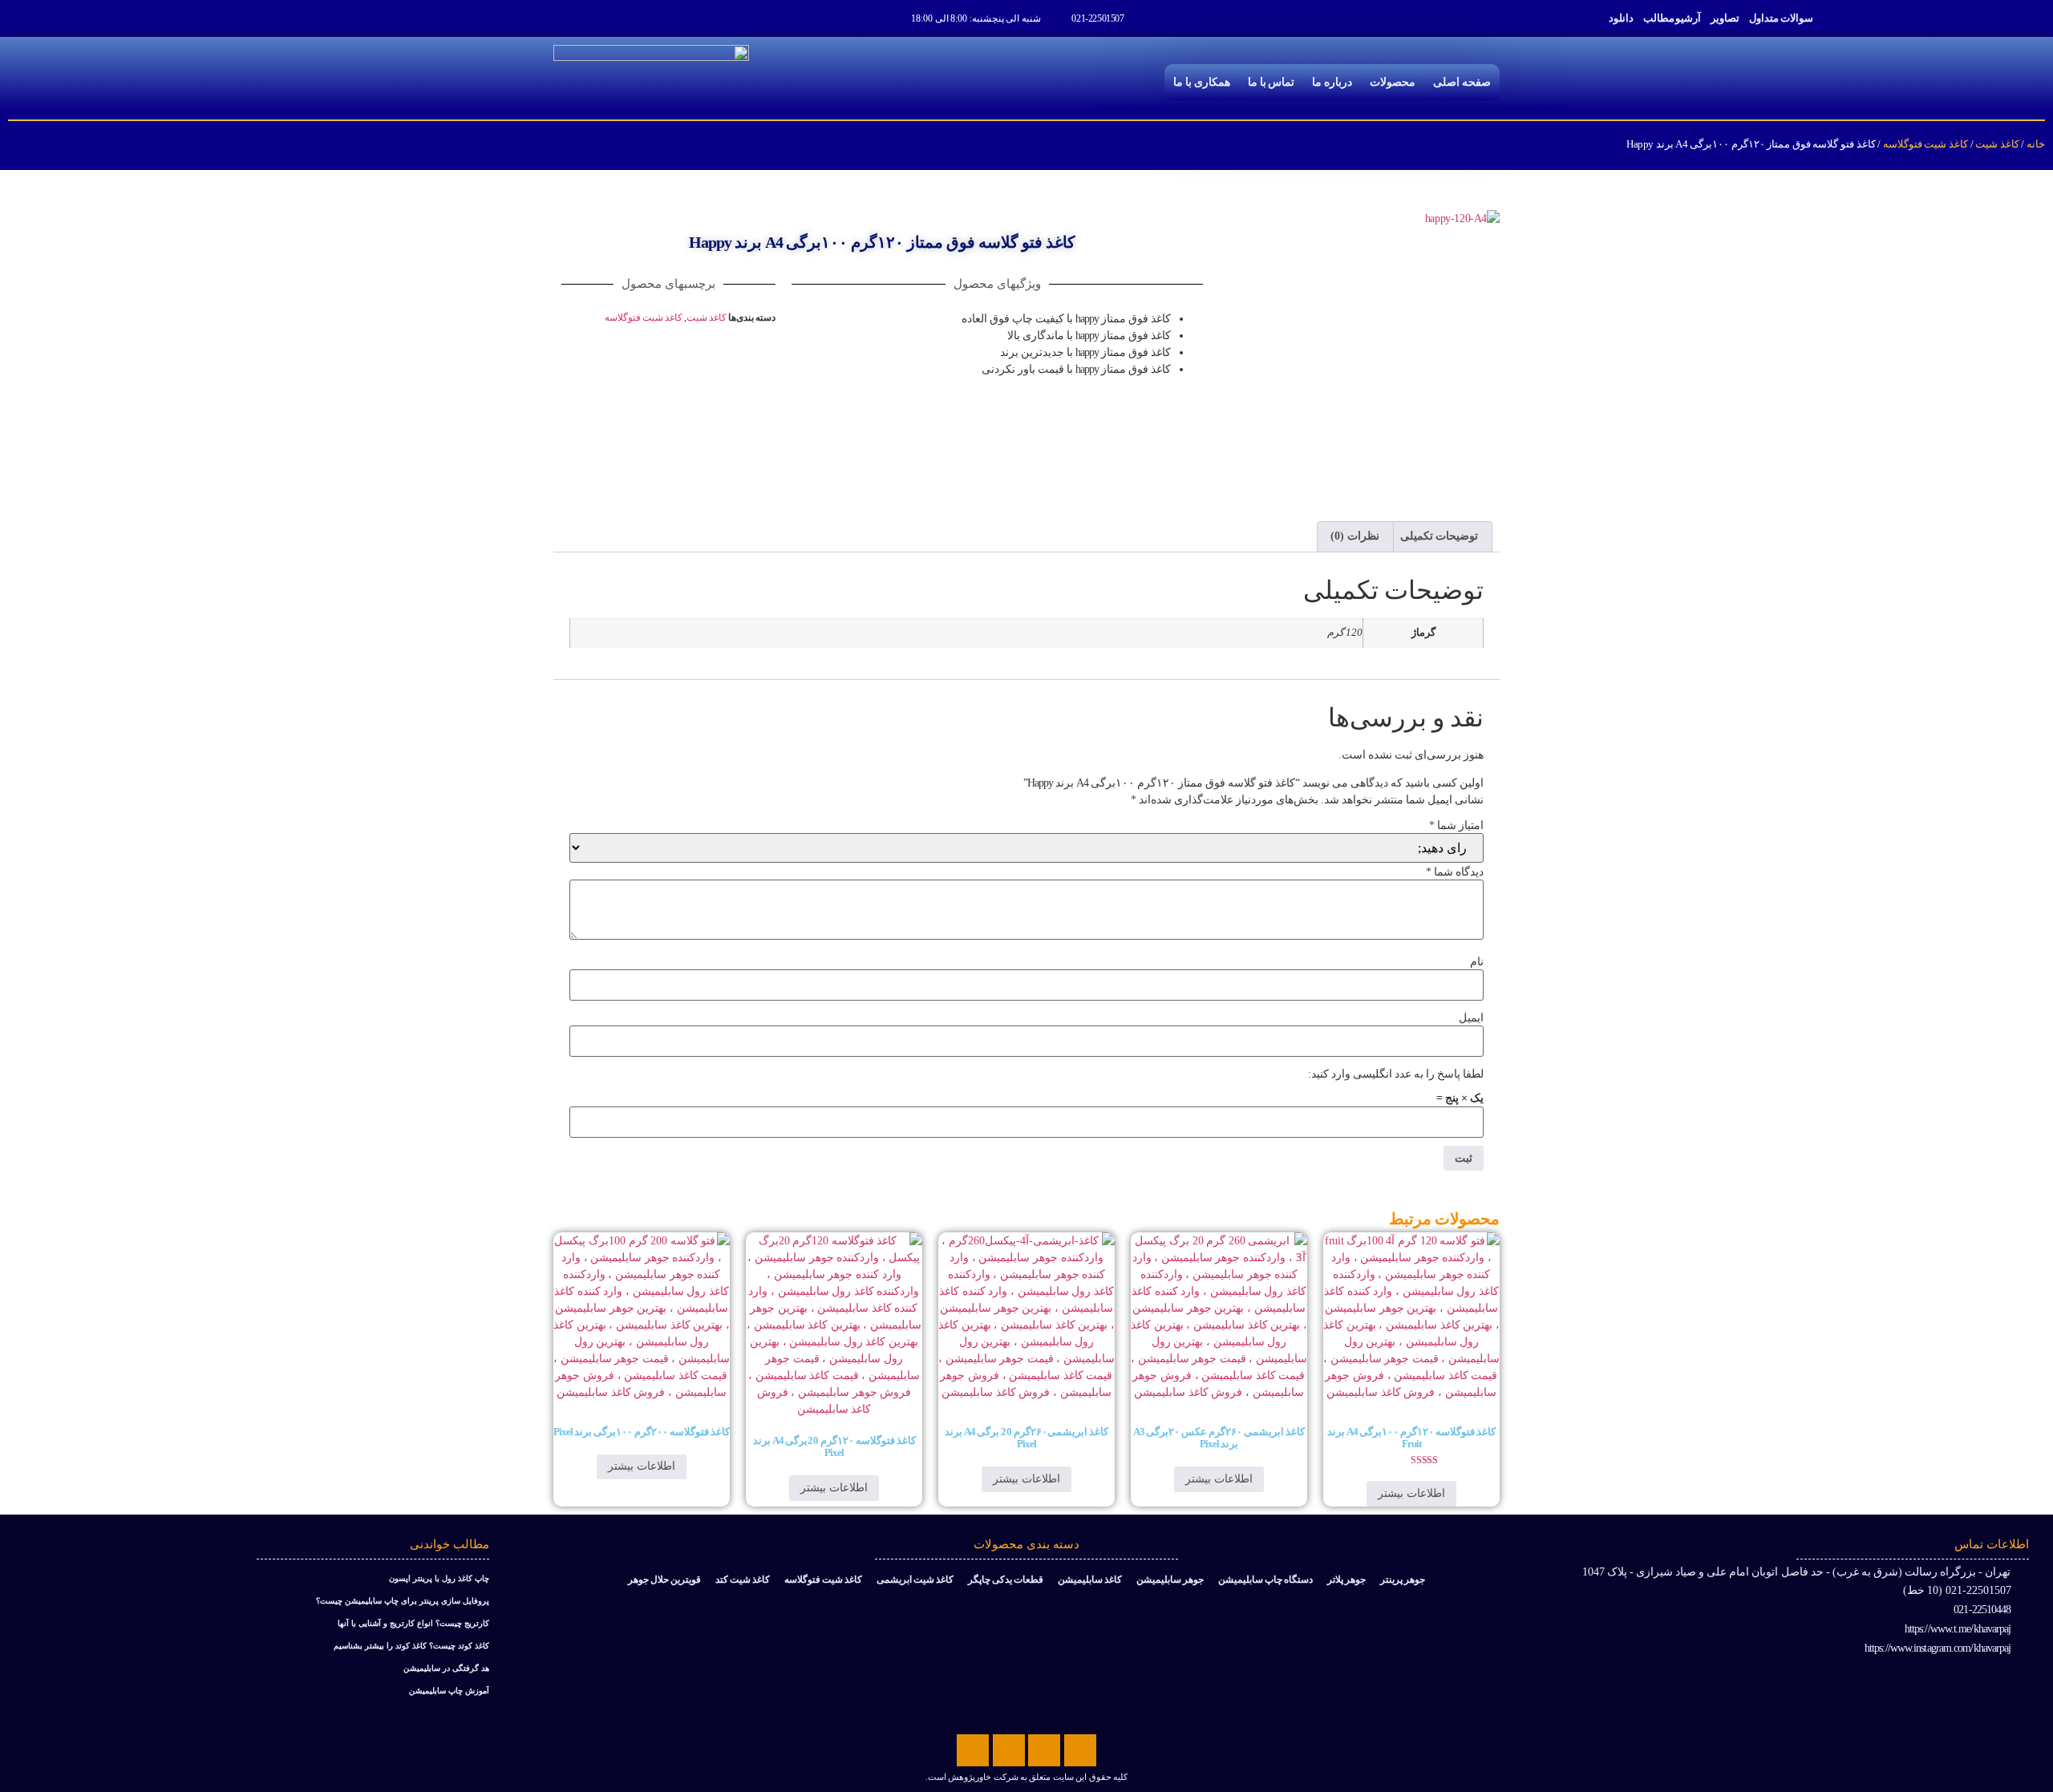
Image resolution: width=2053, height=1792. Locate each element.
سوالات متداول (1781, 18)
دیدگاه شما (1455, 872)
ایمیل (1471, 1018)
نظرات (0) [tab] (1355, 536)
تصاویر (1725, 18)
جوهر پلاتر (1346, 1580)
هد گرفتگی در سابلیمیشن (446, 1668)
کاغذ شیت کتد (743, 1580)
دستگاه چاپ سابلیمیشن (1265, 1580)
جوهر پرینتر (1403, 1580)
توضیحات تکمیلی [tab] (1440, 536)
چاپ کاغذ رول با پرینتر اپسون (439, 1578)
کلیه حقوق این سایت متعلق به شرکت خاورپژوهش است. (1026, 1777)
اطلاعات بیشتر (1411, 1493)
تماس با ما (1271, 82)
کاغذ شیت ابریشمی (915, 1580)
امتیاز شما (1456, 826)
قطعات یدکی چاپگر (1006, 1580)
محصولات (1393, 82)
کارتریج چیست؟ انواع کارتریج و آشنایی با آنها (413, 1623)
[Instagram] (973, 1750)
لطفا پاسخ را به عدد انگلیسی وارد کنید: (1396, 1074)
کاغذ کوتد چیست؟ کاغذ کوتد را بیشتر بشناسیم (411, 1646)
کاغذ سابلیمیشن (1090, 1580)
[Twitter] (1044, 1750)
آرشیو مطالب (1672, 18)
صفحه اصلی (1462, 82)
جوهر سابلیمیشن (1170, 1580)
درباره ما (1332, 82)
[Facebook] (1080, 1750)
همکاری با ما (1202, 82)
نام (1477, 962)
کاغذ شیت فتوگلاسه (1925, 144)
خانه (2036, 144)
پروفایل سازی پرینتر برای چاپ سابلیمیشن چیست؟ (403, 1601)
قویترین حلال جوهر (664, 1580)
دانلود (1621, 18)
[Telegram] (1009, 1750)
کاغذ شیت (1997, 144)
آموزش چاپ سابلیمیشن (449, 1691)
